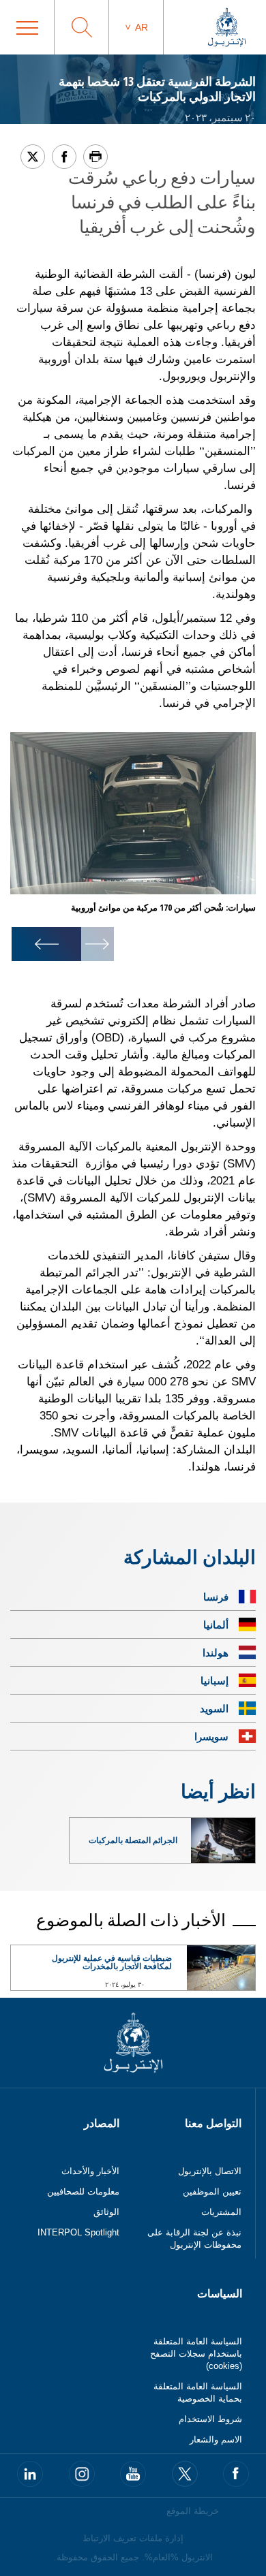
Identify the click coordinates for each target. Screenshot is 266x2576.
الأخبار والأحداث (90, 2171)
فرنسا (216, 1597)
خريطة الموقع (193, 2511)
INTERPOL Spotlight (78, 2232)
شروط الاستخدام (210, 2419)
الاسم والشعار (216, 2439)
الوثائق (106, 2212)
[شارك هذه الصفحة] (64, 157)
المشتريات (221, 2212)
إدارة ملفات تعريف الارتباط (133, 2538)
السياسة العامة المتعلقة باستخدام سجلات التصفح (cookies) (196, 2354)
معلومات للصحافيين (83, 2192)
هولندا (216, 1652)
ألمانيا (216, 1624)
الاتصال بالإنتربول (210, 2171)
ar (142, 27)
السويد (214, 1708)
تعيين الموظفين (212, 2192)
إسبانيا (215, 1680)
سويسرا (211, 1736)
